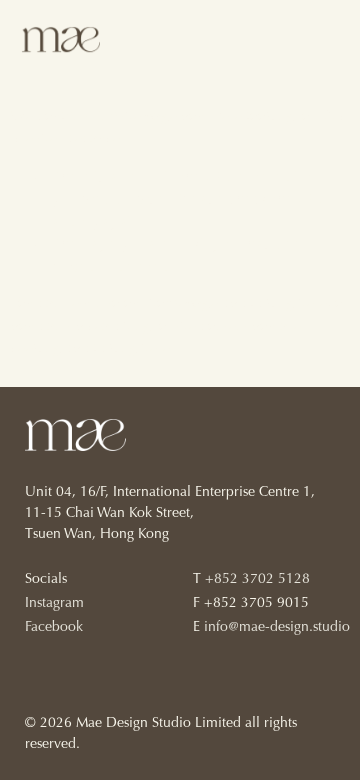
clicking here (284, 303)
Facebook (54, 628)
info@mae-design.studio (277, 628)
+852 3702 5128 (257, 580)
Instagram (54, 604)
